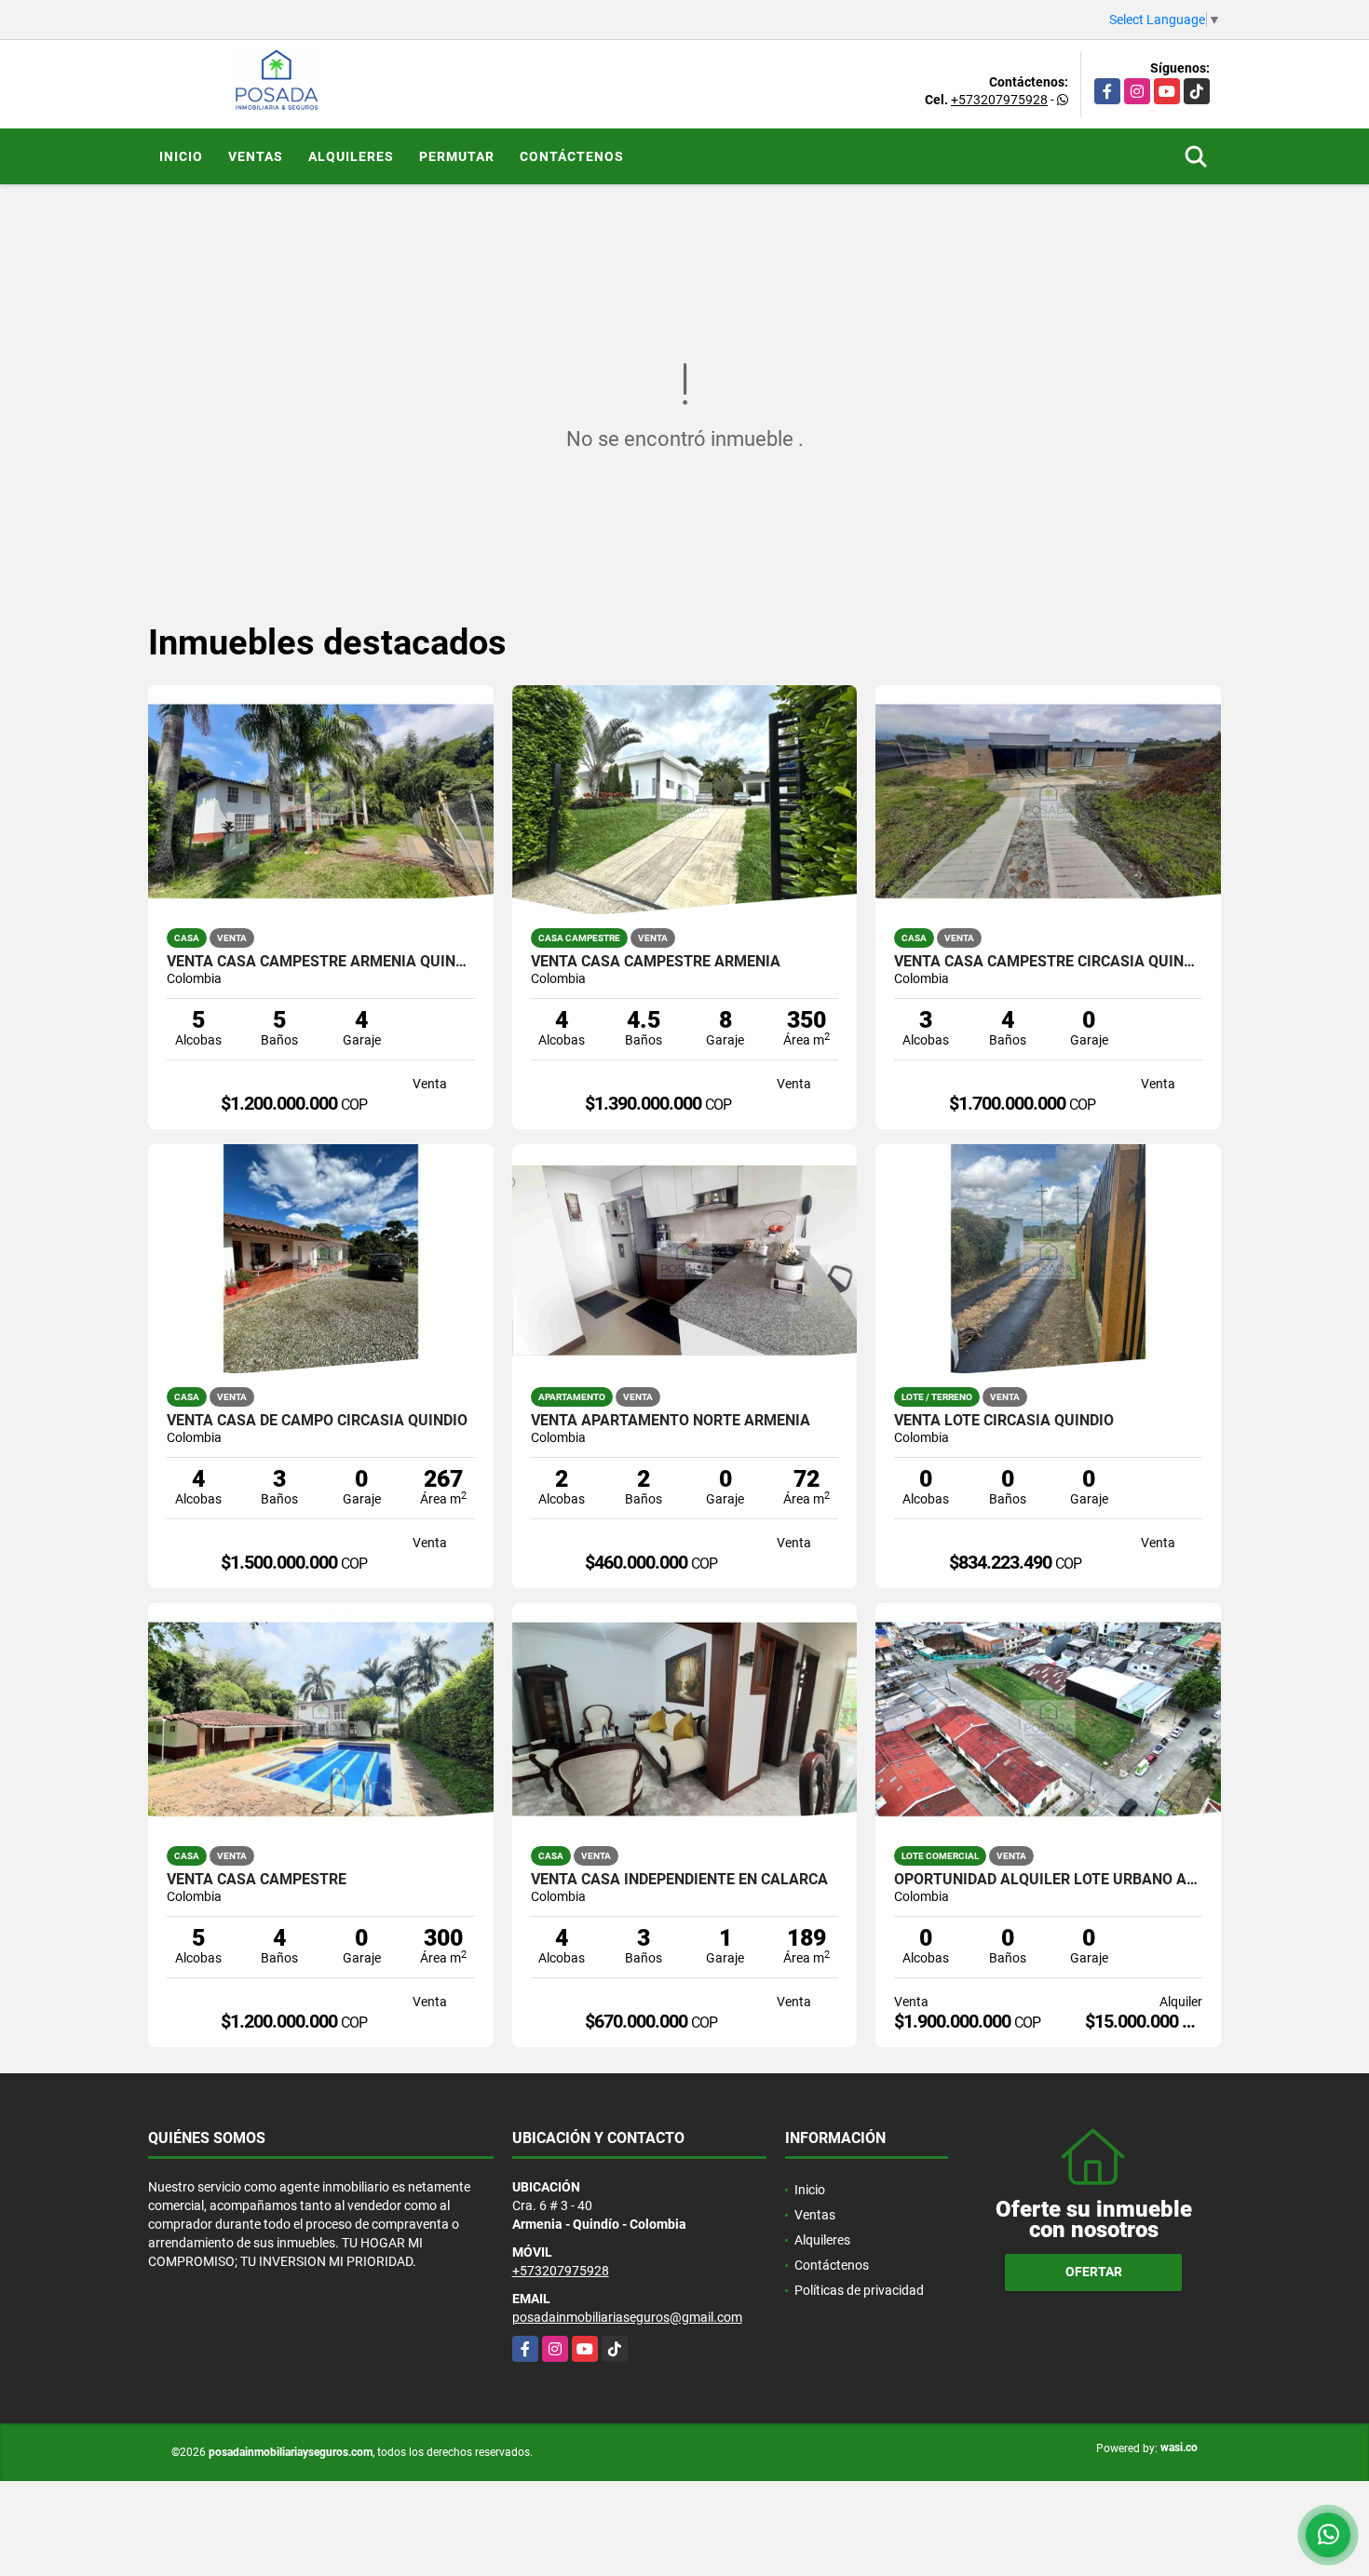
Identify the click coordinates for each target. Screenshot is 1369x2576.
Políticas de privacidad (859, 2290)
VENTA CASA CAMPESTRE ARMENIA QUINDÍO (321, 962)
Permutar (457, 156)
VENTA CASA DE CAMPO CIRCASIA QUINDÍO (317, 1421)
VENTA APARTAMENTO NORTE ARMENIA (671, 1421)
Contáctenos (572, 156)
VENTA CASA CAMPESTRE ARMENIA (656, 962)
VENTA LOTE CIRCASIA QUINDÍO (1004, 1421)
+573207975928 (999, 100)
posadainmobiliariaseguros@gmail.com (627, 2317)
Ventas (256, 156)
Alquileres (351, 156)
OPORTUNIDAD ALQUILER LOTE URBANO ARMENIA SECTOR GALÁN (1048, 1880)
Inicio (181, 156)
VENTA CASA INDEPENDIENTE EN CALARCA (679, 1880)
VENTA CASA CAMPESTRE (257, 1880)
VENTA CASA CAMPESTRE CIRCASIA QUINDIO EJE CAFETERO (1048, 962)
